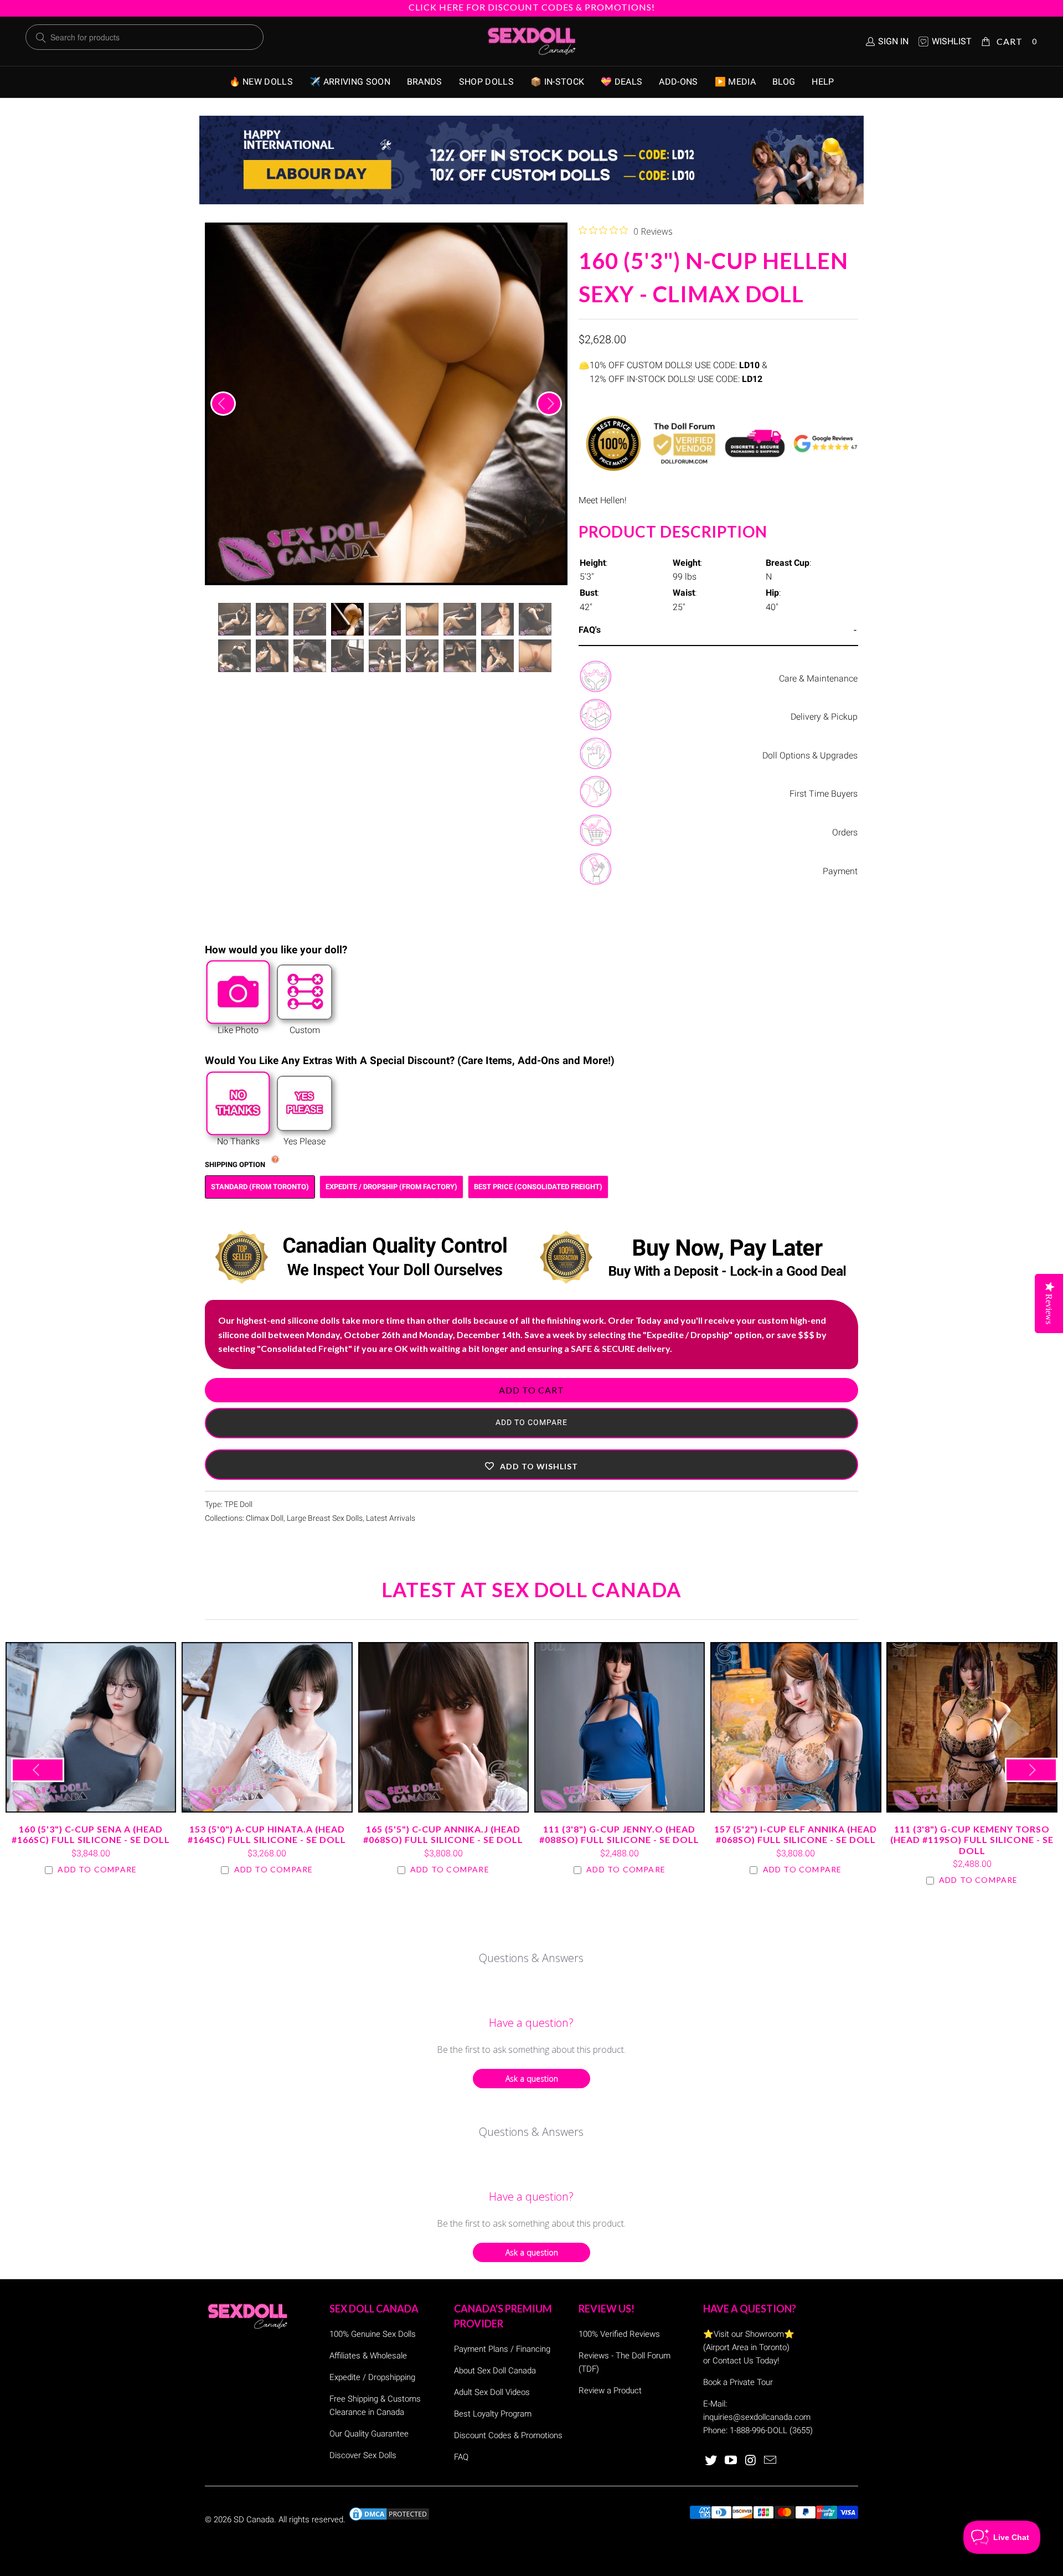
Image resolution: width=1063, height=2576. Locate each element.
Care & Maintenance (818, 678)
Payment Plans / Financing (502, 2349)
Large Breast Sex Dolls (325, 1518)
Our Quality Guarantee (369, 2434)
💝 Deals (621, 82)
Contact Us (733, 2361)
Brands (425, 82)
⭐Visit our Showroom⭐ (749, 2334)
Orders (845, 832)
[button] (531, 1465)
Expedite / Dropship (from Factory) (391, 1187)
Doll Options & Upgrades (810, 755)
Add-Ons (678, 82)
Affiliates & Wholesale (368, 2356)
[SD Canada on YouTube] (731, 2461)
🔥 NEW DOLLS (261, 82)
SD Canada (254, 2520)
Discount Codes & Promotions (508, 2435)
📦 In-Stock (557, 82)
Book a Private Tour (738, 2382)
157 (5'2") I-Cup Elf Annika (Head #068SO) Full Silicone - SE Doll (796, 1727)
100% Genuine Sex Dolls (373, 2334)
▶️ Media (735, 82)
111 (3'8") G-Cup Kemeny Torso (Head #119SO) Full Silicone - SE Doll (972, 1727)
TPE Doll (238, 1504)
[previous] (223, 404)
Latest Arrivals (391, 1518)
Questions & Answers (531, 1958)
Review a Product (610, 2391)
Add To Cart (531, 1390)
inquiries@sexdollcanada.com (757, 2417)
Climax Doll (265, 1518)
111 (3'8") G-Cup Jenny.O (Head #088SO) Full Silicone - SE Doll (620, 1727)
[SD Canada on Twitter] (711, 2461)
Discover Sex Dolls (363, 2455)
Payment (840, 871)
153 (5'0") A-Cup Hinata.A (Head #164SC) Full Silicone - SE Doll (267, 1727)
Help (823, 82)
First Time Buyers (824, 794)
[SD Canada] (531, 42)
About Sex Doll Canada (495, 2371)
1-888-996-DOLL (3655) (771, 2430)
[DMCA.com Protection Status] (389, 2520)
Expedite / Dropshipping (372, 2377)
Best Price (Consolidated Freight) (538, 1187)
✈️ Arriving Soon (350, 82)
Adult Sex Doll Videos (492, 2392)
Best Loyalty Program (493, 2414)
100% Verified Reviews (619, 2334)
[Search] (41, 38)
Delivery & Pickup (824, 717)
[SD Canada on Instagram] (751, 2461)
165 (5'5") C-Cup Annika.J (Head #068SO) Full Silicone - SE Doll (443, 1727)
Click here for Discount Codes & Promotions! (532, 7)
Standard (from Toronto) (260, 1187)
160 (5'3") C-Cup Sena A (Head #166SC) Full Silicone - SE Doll (91, 1727)
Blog (784, 82)
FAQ (461, 2457)
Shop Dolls (486, 82)
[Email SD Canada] (771, 2461)
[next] (549, 404)
